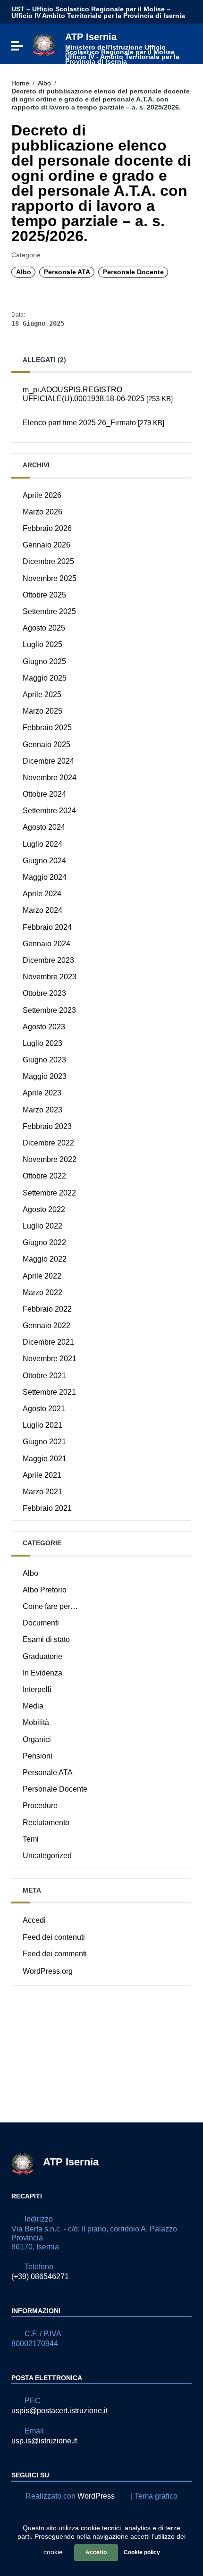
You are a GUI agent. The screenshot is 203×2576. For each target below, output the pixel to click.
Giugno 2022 (44, 1242)
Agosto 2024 (44, 827)
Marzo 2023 (42, 1110)
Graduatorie (42, 1656)
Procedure (40, 1806)
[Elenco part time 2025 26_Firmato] (101, 435)
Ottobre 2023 (44, 993)
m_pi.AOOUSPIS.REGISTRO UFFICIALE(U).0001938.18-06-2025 (98, 394)
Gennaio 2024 (47, 944)
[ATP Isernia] (44, 44)
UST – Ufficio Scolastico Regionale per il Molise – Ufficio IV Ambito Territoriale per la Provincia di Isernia (98, 12)
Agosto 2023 (44, 1027)
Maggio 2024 (45, 877)
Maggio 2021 (45, 1459)
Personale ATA (67, 272)
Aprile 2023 (42, 1093)
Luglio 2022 (42, 1226)
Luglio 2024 (42, 844)
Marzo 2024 (42, 910)
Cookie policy (142, 2552)
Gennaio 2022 (47, 1326)
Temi (31, 1839)
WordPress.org (48, 1971)
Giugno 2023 (44, 1060)
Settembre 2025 (49, 611)
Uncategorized (47, 1856)
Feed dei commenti (55, 1954)
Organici (37, 1739)
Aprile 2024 (42, 894)
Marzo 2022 (42, 1292)
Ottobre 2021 (44, 1376)
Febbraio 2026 (47, 528)
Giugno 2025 (44, 661)
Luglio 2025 (42, 644)
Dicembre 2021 (48, 1342)
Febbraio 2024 (47, 927)
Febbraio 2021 (47, 1508)
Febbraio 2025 (47, 728)
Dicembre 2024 (48, 761)
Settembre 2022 (49, 1193)
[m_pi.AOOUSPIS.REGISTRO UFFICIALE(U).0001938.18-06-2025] (101, 411)
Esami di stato (46, 1639)
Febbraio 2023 (47, 1126)
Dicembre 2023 (48, 960)
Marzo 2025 (42, 711)
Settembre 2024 (49, 811)
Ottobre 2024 (44, 794)
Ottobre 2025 (44, 595)
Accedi (34, 1920)
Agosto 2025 (44, 628)
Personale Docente (133, 272)
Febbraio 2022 (47, 1309)
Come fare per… (50, 1606)
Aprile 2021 (42, 1475)
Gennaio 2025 (47, 745)
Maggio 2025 (45, 678)
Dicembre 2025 (48, 561)
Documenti (41, 1623)
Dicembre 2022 (48, 1143)
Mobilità (36, 1722)
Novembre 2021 (50, 1359)
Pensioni (38, 1756)
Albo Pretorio (45, 1590)
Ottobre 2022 (44, 1176)
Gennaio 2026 (47, 545)
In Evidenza (42, 1673)
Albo (44, 83)
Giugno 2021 (44, 1442)
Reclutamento (46, 1823)
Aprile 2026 (42, 495)
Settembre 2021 (49, 1392)
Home (20, 83)
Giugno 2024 (44, 861)
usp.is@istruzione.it (44, 2441)
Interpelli (37, 1689)
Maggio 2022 (45, 1259)
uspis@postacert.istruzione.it (59, 2411)
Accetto (96, 2552)
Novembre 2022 (50, 1159)
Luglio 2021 (42, 1425)
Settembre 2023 (49, 1010)
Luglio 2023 (42, 1043)
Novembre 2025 (50, 578)
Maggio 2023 (45, 1076)
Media (33, 1706)
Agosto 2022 (44, 1209)
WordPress (96, 2496)
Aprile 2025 (42, 695)
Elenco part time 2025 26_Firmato (93, 423)
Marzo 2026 (42, 512)
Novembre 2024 (50, 778)
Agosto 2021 (44, 1409)
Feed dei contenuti (54, 1937)
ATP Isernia (122, 48)
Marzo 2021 (42, 1492)
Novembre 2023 (50, 977)
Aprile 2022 (42, 1276)
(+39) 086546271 (40, 2277)
